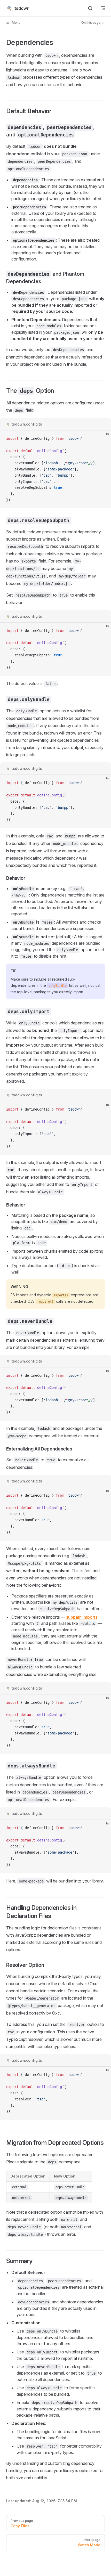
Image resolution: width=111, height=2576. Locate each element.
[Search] (90, 8)
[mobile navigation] (103, 8)
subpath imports (82, 1617)
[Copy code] (103, 439)
